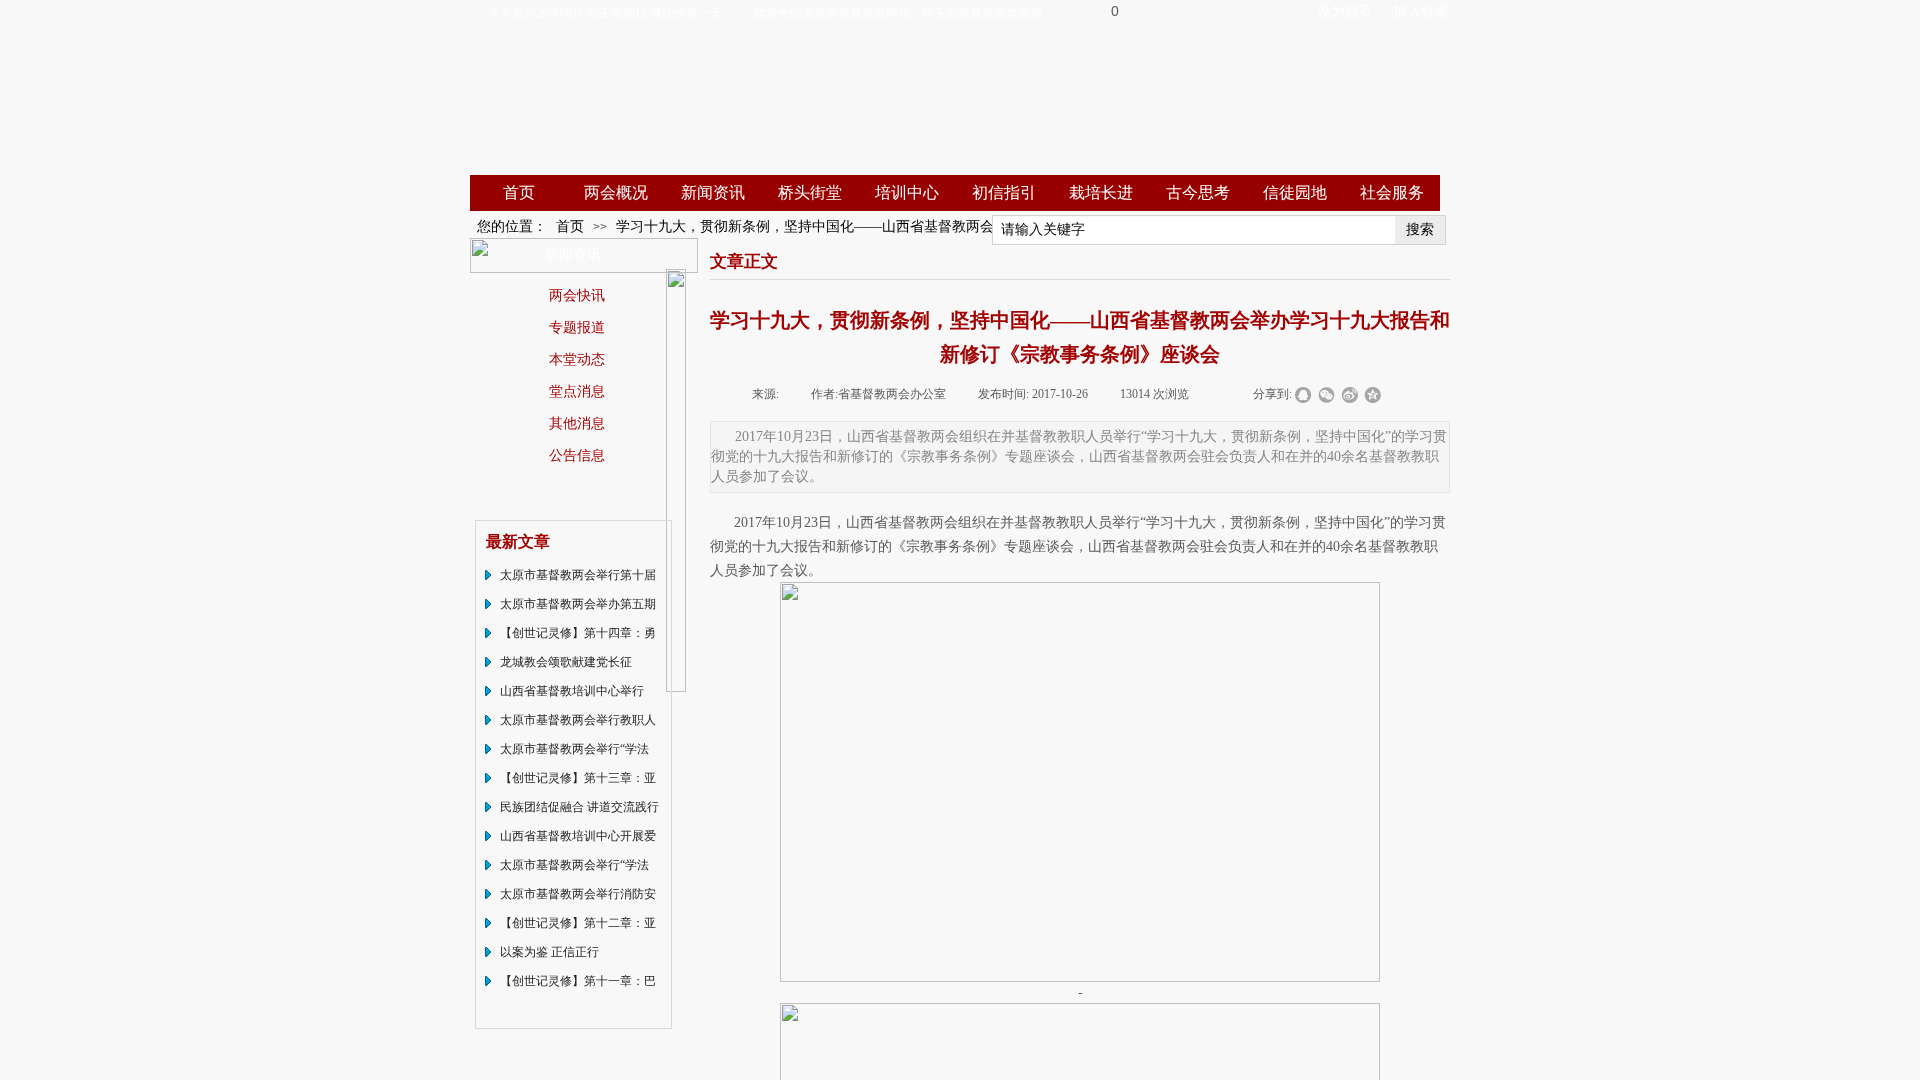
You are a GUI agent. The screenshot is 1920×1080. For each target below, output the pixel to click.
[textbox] (1194, 230)
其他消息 (577, 423)
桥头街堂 (810, 192)
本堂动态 (577, 359)
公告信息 (577, 455)
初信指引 (1004, 192)
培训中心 (907, 192)
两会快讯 (577, 295)
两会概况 (616, 192)
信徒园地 (1295, 192)
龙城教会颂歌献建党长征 (566, 662)
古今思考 (1198, 192)
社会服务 (1392, 192)
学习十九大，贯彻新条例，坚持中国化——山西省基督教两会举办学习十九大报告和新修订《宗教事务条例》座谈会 (973, 226)
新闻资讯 (713, 192)
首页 (519, 192)
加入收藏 (1421, 11)
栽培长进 (1101, 192)
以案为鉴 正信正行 (549, 952)
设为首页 (1345, 11)
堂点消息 (577, 391)
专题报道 (577, 327)
